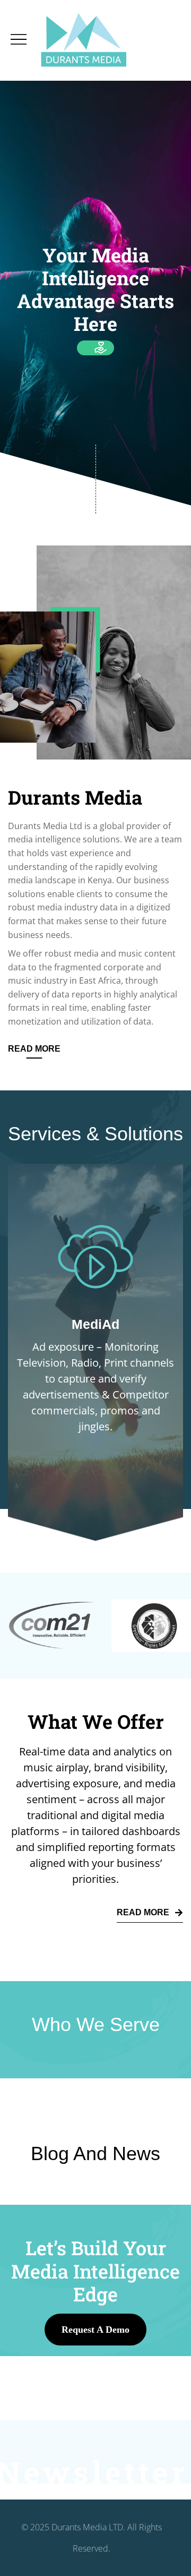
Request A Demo (95, 2330)
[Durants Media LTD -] (84, 40)
